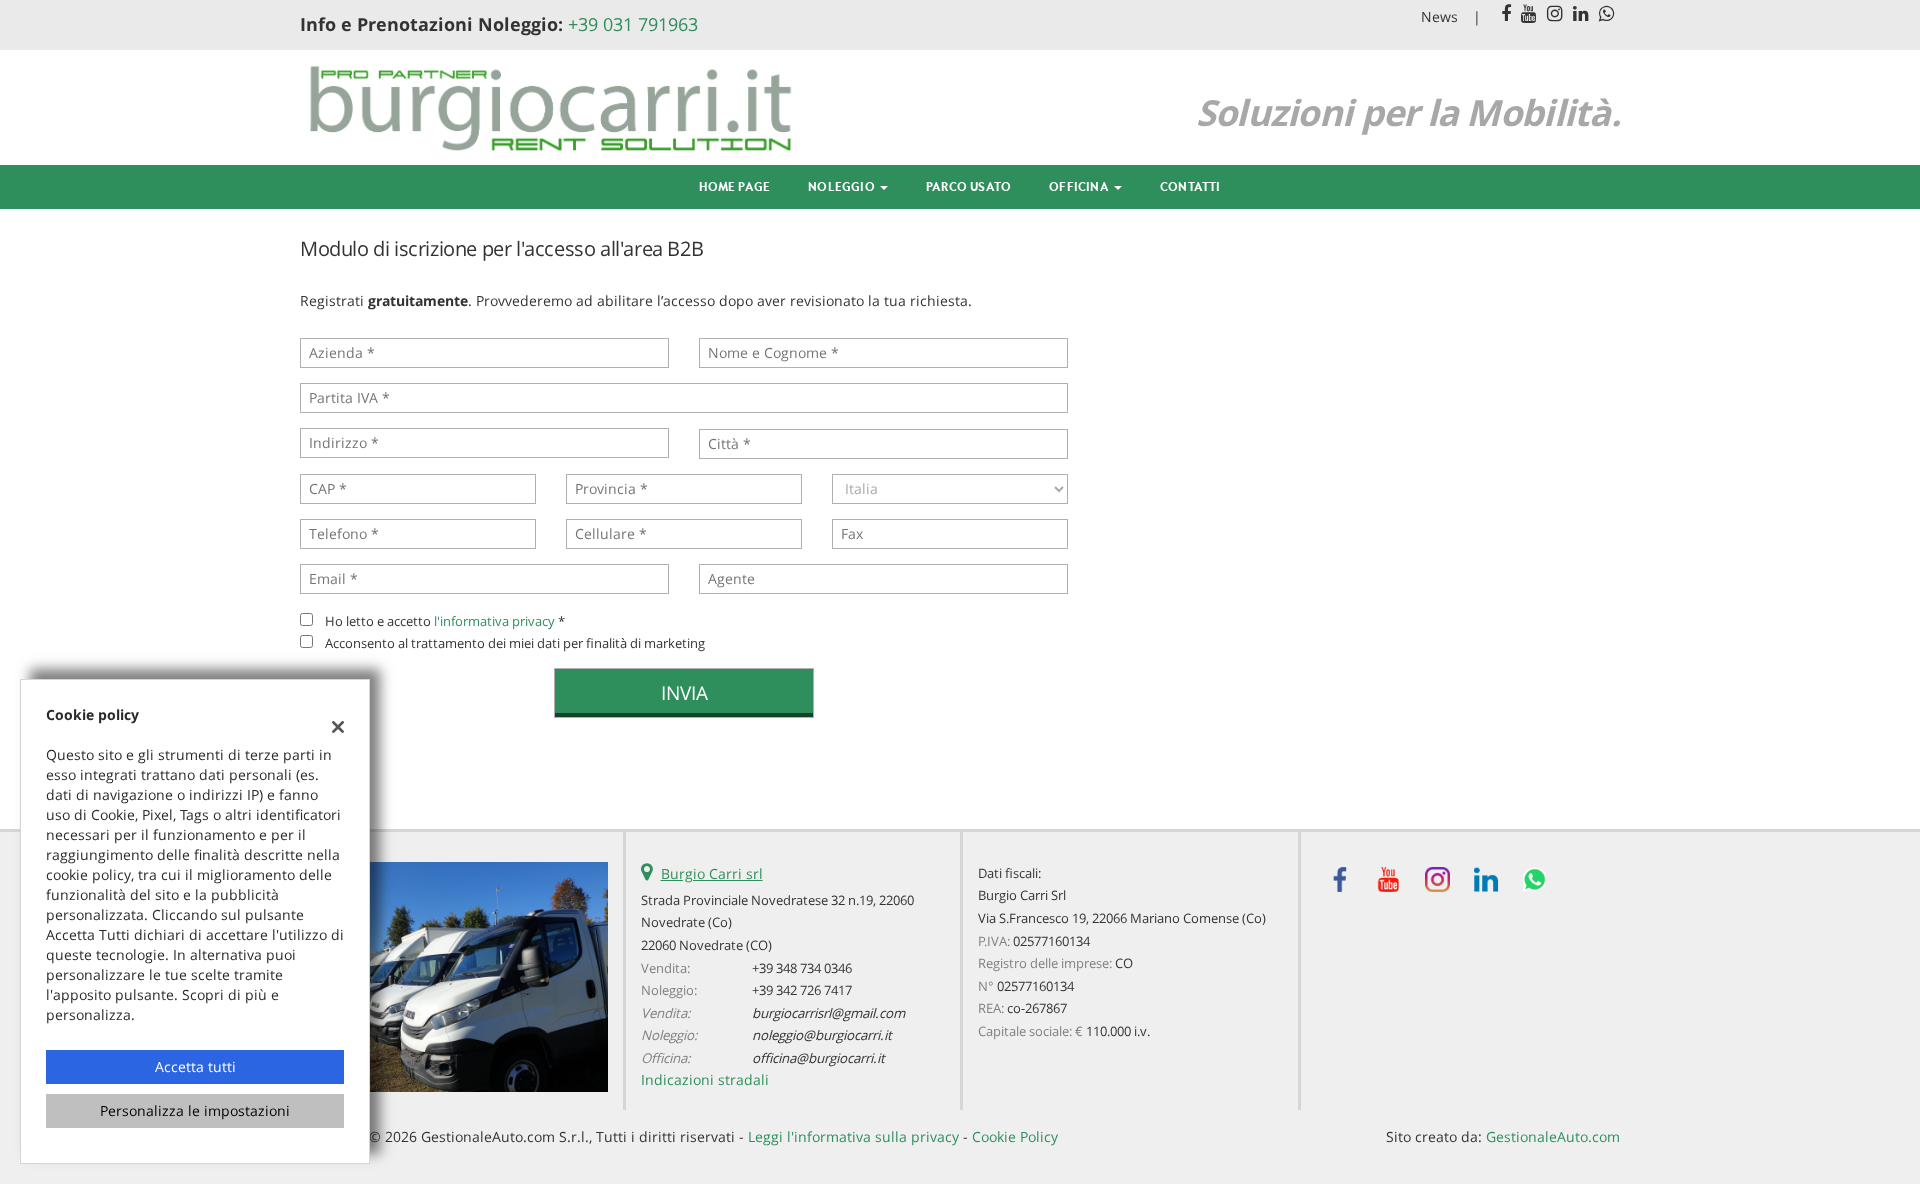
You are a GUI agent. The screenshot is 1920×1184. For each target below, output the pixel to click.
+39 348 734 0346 (802, 968)
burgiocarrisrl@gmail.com (828, 1013)
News (1439, 16)
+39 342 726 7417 (802, 990)
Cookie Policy (1015, 1136)
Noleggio (843, 186)
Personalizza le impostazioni (195, 1110)
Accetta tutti (195, 1066)
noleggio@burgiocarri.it (822, 1035)
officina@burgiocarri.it (818, 1058)
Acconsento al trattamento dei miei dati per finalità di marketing (515, 643)
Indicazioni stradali (705, 1079)
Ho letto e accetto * (445, 621)
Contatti (1190, 186)
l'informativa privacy (494, 621)
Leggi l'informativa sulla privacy (853, 1136)
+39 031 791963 (633, 24)
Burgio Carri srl (712, 873)
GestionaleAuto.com (1553, 1136)
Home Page (734, 186)
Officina (1080, 186)
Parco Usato (968, 186)
